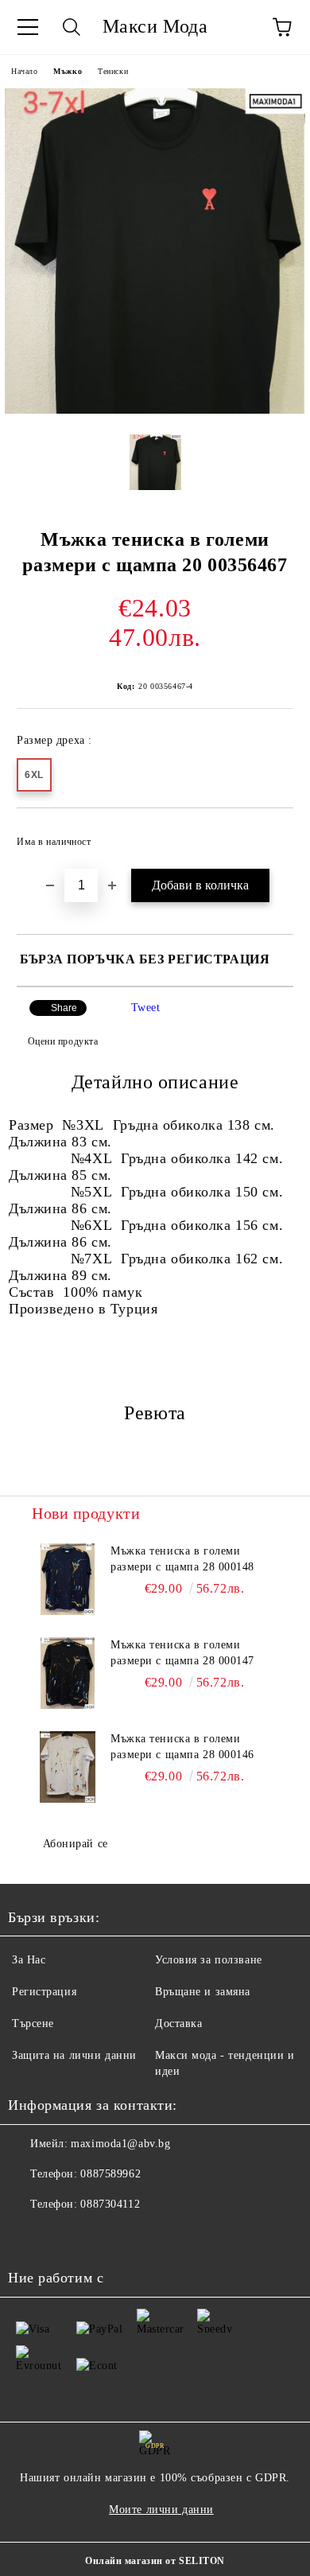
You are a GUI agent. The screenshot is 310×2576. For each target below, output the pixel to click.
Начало (24, 71)
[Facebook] (29, 2236)
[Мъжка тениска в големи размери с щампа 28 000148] (68, 1579)
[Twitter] (64, 2236)
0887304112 (110, 2204)
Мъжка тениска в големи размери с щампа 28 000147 (182, 1653)
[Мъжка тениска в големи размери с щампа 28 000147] (68, 1673)
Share (64, 1008)
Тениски (113, 71)
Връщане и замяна (203, 1992)
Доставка (178, 2023)
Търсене (33, 2023)
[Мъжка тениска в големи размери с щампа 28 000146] (68, 1767)
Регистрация (44, 1992)
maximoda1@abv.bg (120, 2144)
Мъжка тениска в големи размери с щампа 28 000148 (182, 1559)
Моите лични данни (161, 2510)
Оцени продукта (63, 1041)
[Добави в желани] (271, 835)
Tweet (146, 1008)
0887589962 (110, 2174)
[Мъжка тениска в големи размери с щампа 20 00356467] (155, 410)
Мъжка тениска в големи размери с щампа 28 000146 (182, 1747)
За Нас (29, 1960)
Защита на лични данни (74, 2055)
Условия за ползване (209, 1960)
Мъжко (68, 71)
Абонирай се (76, 1844)
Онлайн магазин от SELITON (155, 2561)
